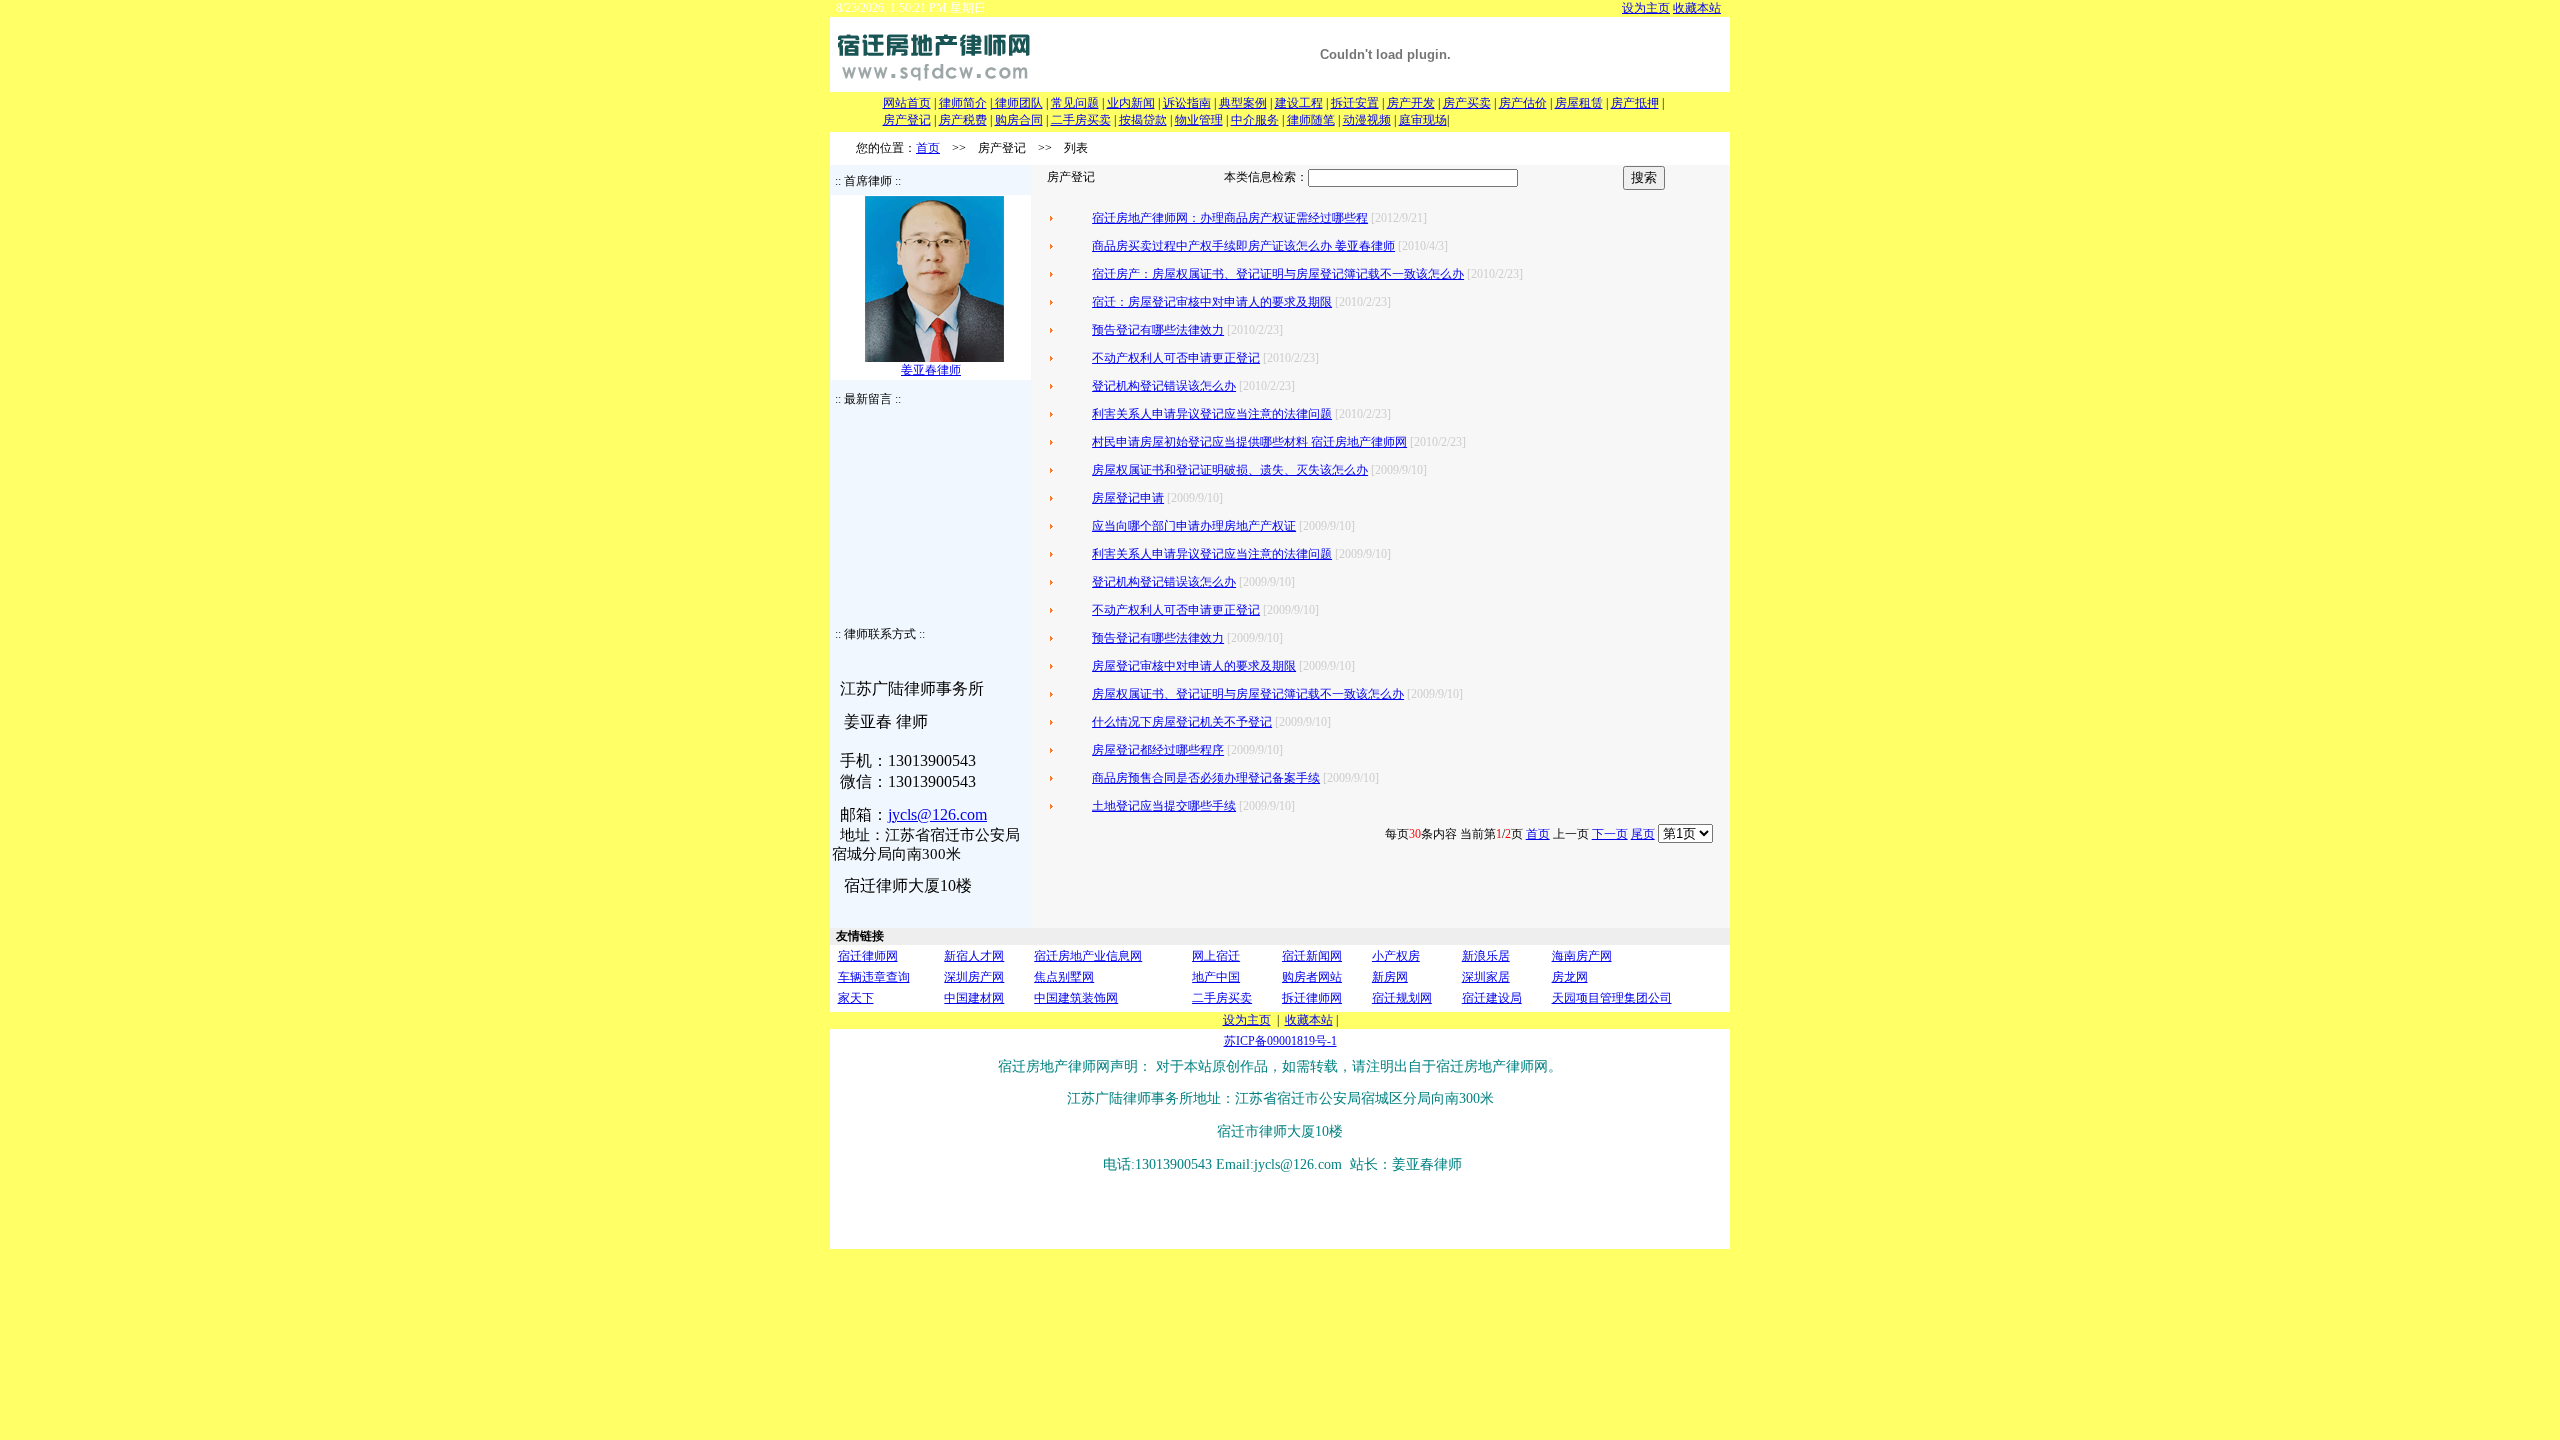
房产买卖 (1467, 103)
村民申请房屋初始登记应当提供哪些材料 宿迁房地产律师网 (1249, 442)
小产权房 (1396, 956)
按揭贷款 (1143, 120)
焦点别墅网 (1064, 977)
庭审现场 (1423, 120)
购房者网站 (1312, 977)
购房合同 (1019, 120)
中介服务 (1255, 120)
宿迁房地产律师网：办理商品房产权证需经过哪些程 (1230, 218)
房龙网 (1570, 977)
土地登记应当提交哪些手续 (1164, 806)
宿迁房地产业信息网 (1088, 956)
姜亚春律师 (931, 370)
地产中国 (1216, 977)
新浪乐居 (1486, 956)
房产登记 (907, 120)
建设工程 (1299, 103)
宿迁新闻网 (1312, 956)
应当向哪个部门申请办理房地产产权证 (1194, 526)
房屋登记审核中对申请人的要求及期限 (1194, 666)
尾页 (1643, 834)
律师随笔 (1311, 120)
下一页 (1610, 834)
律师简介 (963, 103)
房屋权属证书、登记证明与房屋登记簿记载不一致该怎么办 (1248, 694)
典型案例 (1243, 103)
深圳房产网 (974, 977)
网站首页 (907, 103)
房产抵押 (1635, 103)
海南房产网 (1582, 956)
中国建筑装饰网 (1076, 998)
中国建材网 (974, 998)
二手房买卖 (1081, 120)
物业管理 (1199, 120)
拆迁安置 (1355, 103)
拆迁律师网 (1312, 998)
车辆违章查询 (874, 977)
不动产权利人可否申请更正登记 (1176, 358)
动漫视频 (1367, 120)
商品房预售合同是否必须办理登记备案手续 (1206, 778)
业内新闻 (1131, 103)
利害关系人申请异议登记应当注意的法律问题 (1212, 414)
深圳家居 (1486, 977)
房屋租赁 (1579, 103)
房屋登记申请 (1128, 498)
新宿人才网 (974, 956)
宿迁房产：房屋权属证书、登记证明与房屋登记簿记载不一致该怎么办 (1278, 274)
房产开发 (1411, 103)
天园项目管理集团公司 (1612, 998)
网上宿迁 (1216, 956)
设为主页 (1646, 8)
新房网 (1390, 977)
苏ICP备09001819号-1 (1280, 1041)
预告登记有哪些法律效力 (1158, 330)
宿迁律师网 (868, 956)
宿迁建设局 (1492, 998)
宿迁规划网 (1402, 998)
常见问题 (1075, 103)
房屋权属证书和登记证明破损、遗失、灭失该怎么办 (1230, 470)
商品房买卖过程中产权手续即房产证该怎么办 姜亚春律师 (1243, 246)
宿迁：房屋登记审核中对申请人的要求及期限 (1212, 302)
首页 (928, 148)
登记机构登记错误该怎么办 (1164, 386)
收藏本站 (1697, 8)
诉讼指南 (1187, 103)
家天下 (856, 998)
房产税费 (963, 120)
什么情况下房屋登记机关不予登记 (1182, 722)
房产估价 (1523, 103)
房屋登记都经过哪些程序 (1158, 750)
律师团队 (1017, 103)
